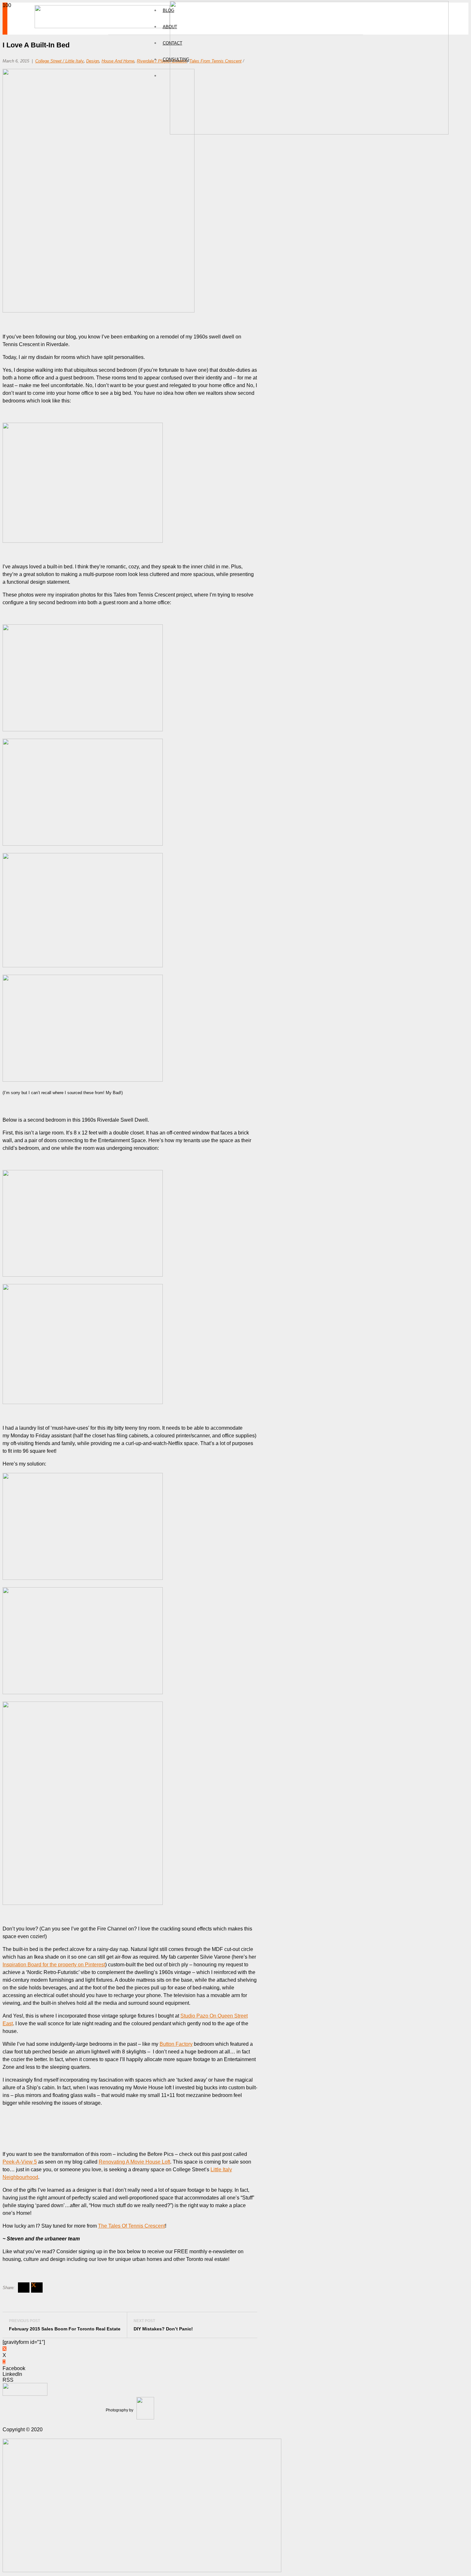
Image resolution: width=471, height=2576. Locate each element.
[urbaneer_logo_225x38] (102, 26)
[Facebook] (4, 2362)
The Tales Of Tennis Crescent (132, 2226)
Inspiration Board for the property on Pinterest (54, 1965)
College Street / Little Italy (59, 61)
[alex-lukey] (25, 2394)
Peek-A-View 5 (20, 2162)
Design (93, 61)
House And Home (118, 61)
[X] (4, 2349)
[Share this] (24, 2288)
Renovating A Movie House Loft (134, 2162)
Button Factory (176, 2044)
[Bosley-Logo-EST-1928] (309, 133)
